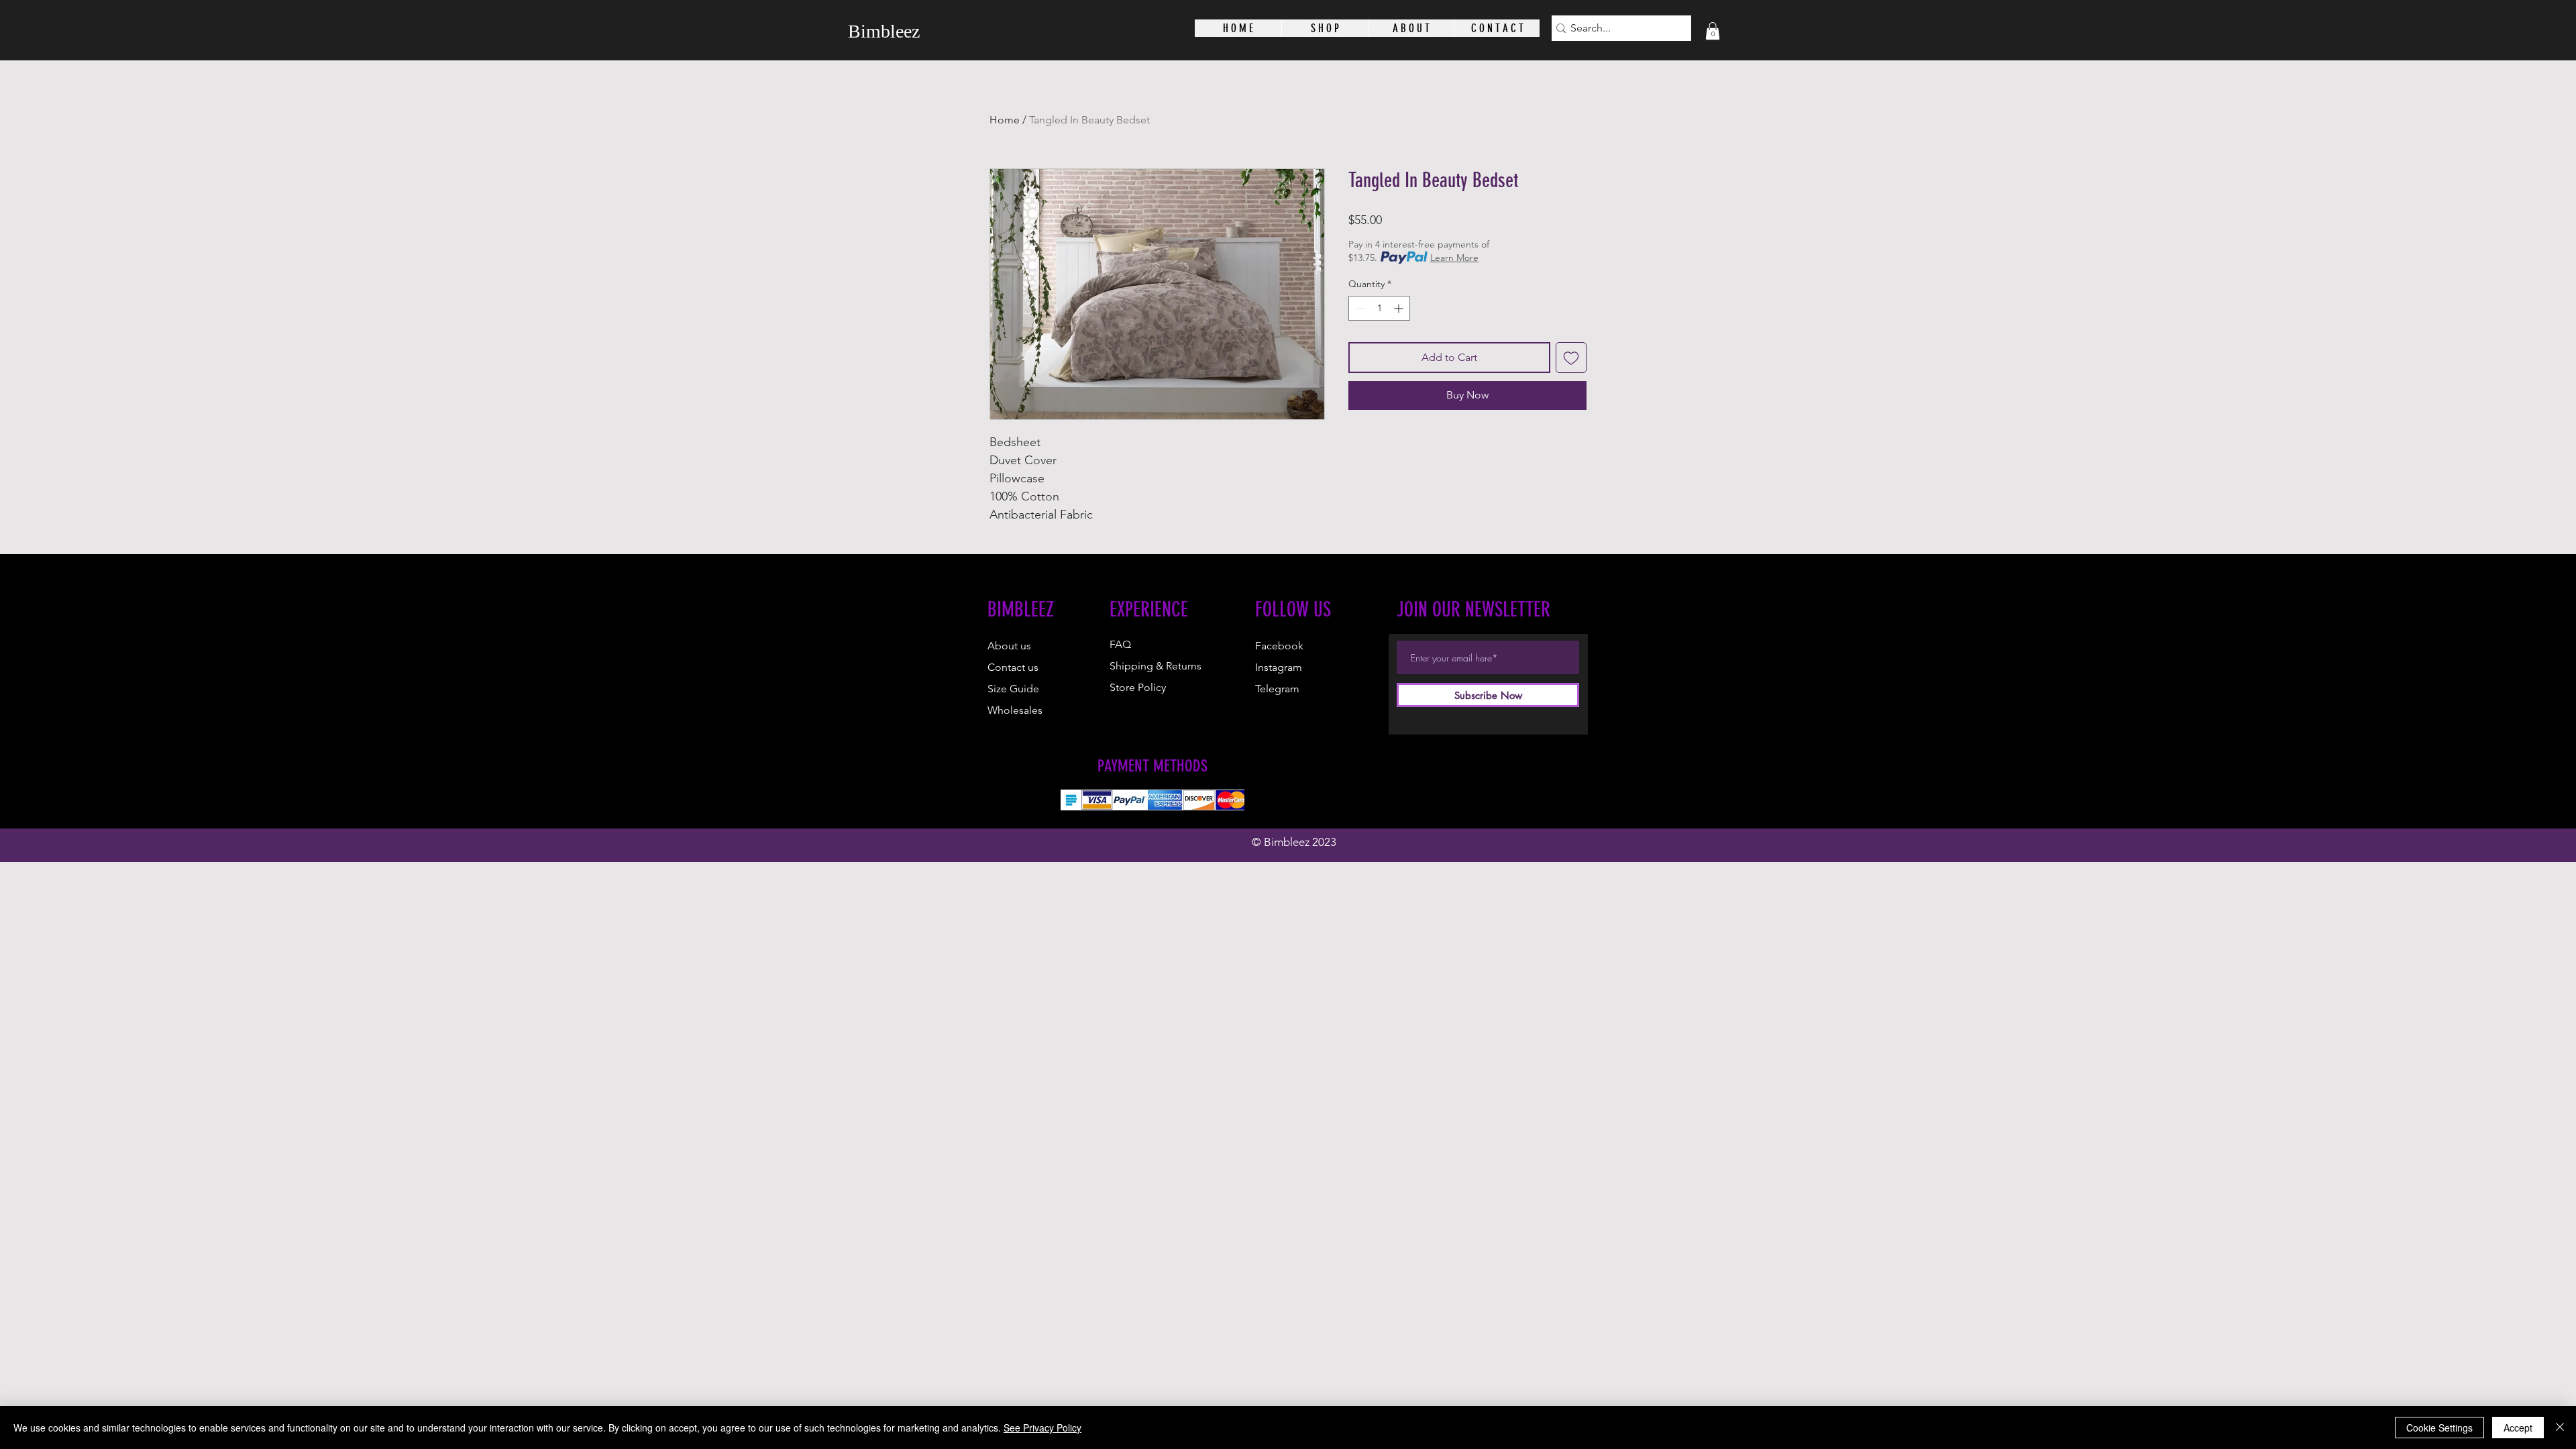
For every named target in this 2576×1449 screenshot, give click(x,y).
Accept (2518, 1428)
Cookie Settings (2439, 1428)
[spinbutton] (1379, 308)
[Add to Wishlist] (1571, 358)
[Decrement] (1359, 308)
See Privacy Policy (1042, 1428)
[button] (1713, 31)
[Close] (2560, 1428)
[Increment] (1400, 308)
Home (1005, 120)
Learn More (1454, 258)
